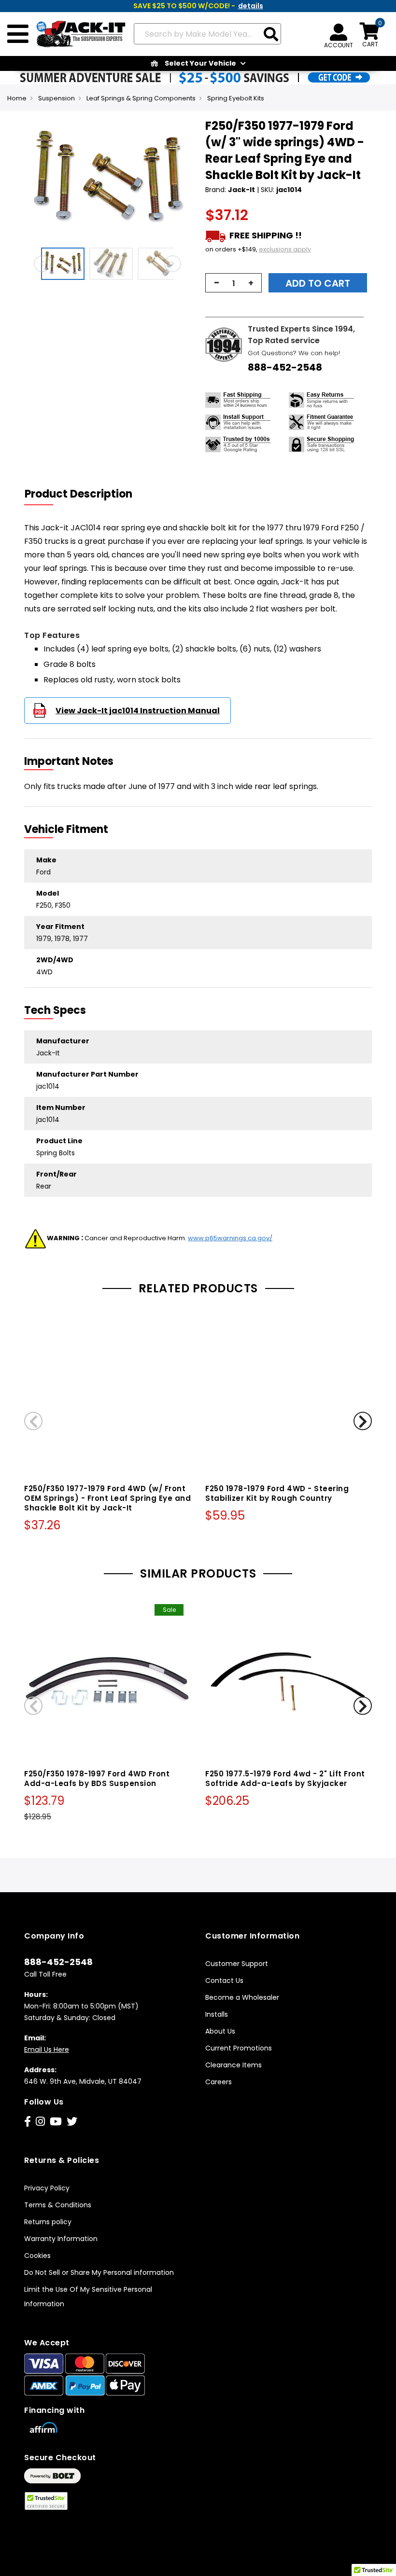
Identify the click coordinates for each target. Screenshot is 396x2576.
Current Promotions (239, 2048)
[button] (65, 264)
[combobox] (207, 34)
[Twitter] (72, 2122)
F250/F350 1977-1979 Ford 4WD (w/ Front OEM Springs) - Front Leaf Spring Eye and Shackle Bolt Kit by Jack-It (107, 1498)
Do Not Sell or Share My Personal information (99, 2272)
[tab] (85, 494)
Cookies (37, 2256)
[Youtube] (56, 2122)
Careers (219, 2082)
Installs (217, 2014)
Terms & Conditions (58, 2205)
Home (17, 98)
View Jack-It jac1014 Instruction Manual (138, 711)
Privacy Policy (47, 2188)
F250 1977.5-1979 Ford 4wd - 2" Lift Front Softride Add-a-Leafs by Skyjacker (285, 1779)
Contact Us (224, 1980)
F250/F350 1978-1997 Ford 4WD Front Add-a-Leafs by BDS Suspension (97, 1779)
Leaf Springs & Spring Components (141, 98)
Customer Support (237, 1964)
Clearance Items (233, 2065)
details (251, 6)
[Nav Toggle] (18, 34)
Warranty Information (61, 2239)
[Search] (271, 35)
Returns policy (48, 2222)
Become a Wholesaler (242, 1997)
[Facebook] (28, 2122)
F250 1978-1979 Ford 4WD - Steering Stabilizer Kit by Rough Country (277, 1493)
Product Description (78, 494)
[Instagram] (40, 2122)
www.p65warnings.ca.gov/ (230, 1238)
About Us (220, 2031)
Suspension (57, 98)
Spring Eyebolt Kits (236, 98)
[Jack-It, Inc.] (78, 34)
